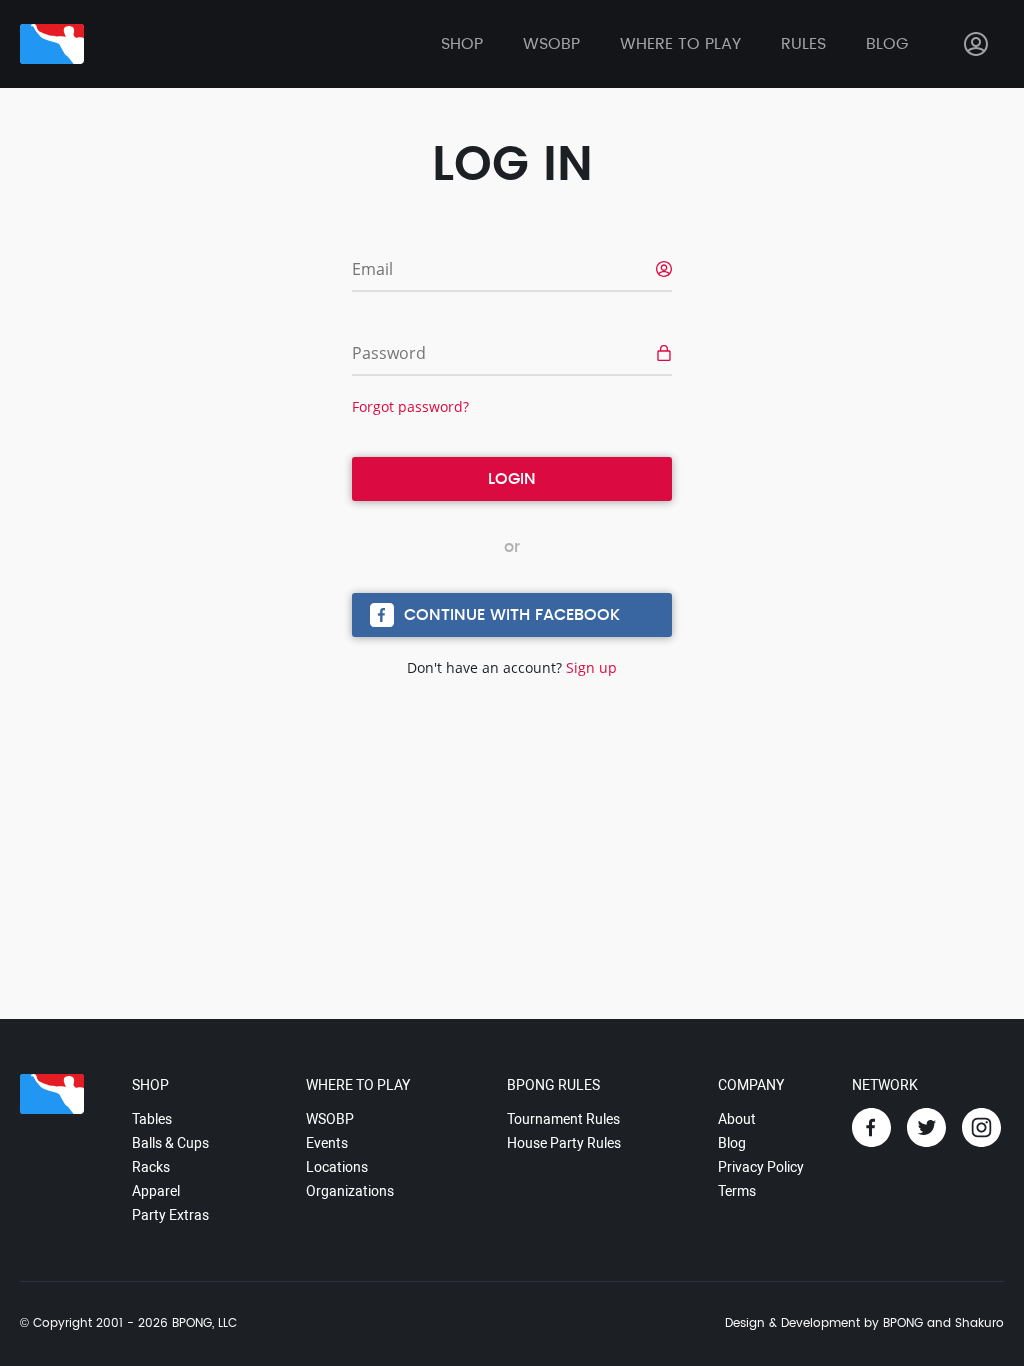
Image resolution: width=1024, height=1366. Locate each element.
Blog (887, 44)
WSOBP (330, 1119)
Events (327, 1143)
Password (389, 353)
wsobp (551, 44)
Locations (337, 1167)
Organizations (350, 1191)
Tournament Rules (563, 1119)
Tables (152, 1119)
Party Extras (170, 1215)
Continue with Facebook (512, 615)
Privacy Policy (761, 1167)
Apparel (156, 1191)
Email (372, 269)
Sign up (591, 667)
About (737, 1119)
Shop (462, 44)
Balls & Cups (170, 1143)
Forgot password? (410, 406)
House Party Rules (564, 1143)
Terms (737, 1191)
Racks (151, 1167)
